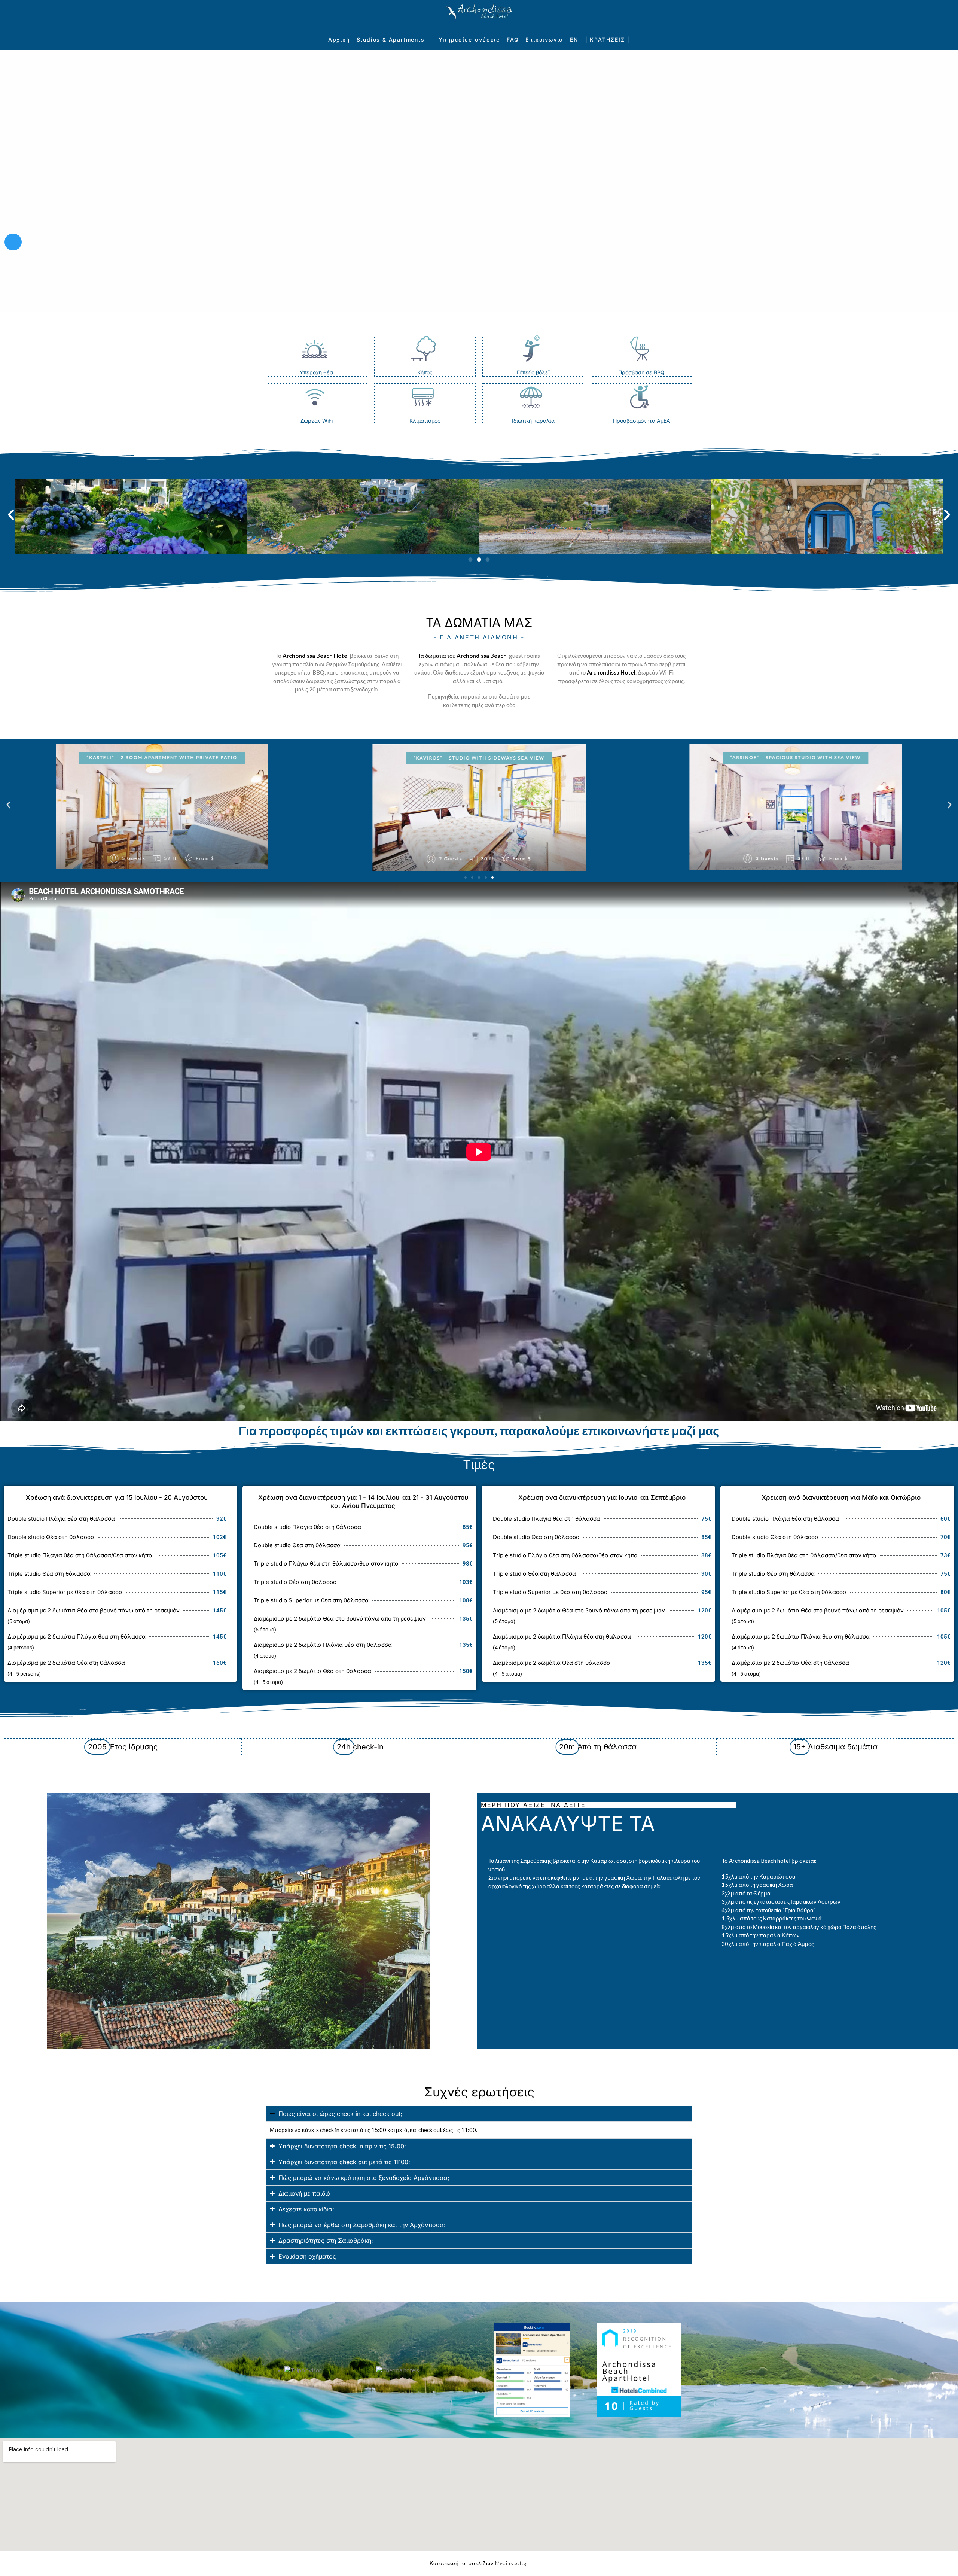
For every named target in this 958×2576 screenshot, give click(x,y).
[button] (11, 515)
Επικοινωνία (544, 39)
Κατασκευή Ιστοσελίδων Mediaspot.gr (479, 2563)
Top (940, 2558)
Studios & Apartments (391, 39)
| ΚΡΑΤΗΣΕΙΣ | (608, 39)
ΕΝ (574, 39)
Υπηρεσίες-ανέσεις (469, 39)
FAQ (513, 39)
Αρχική (339, 39)
